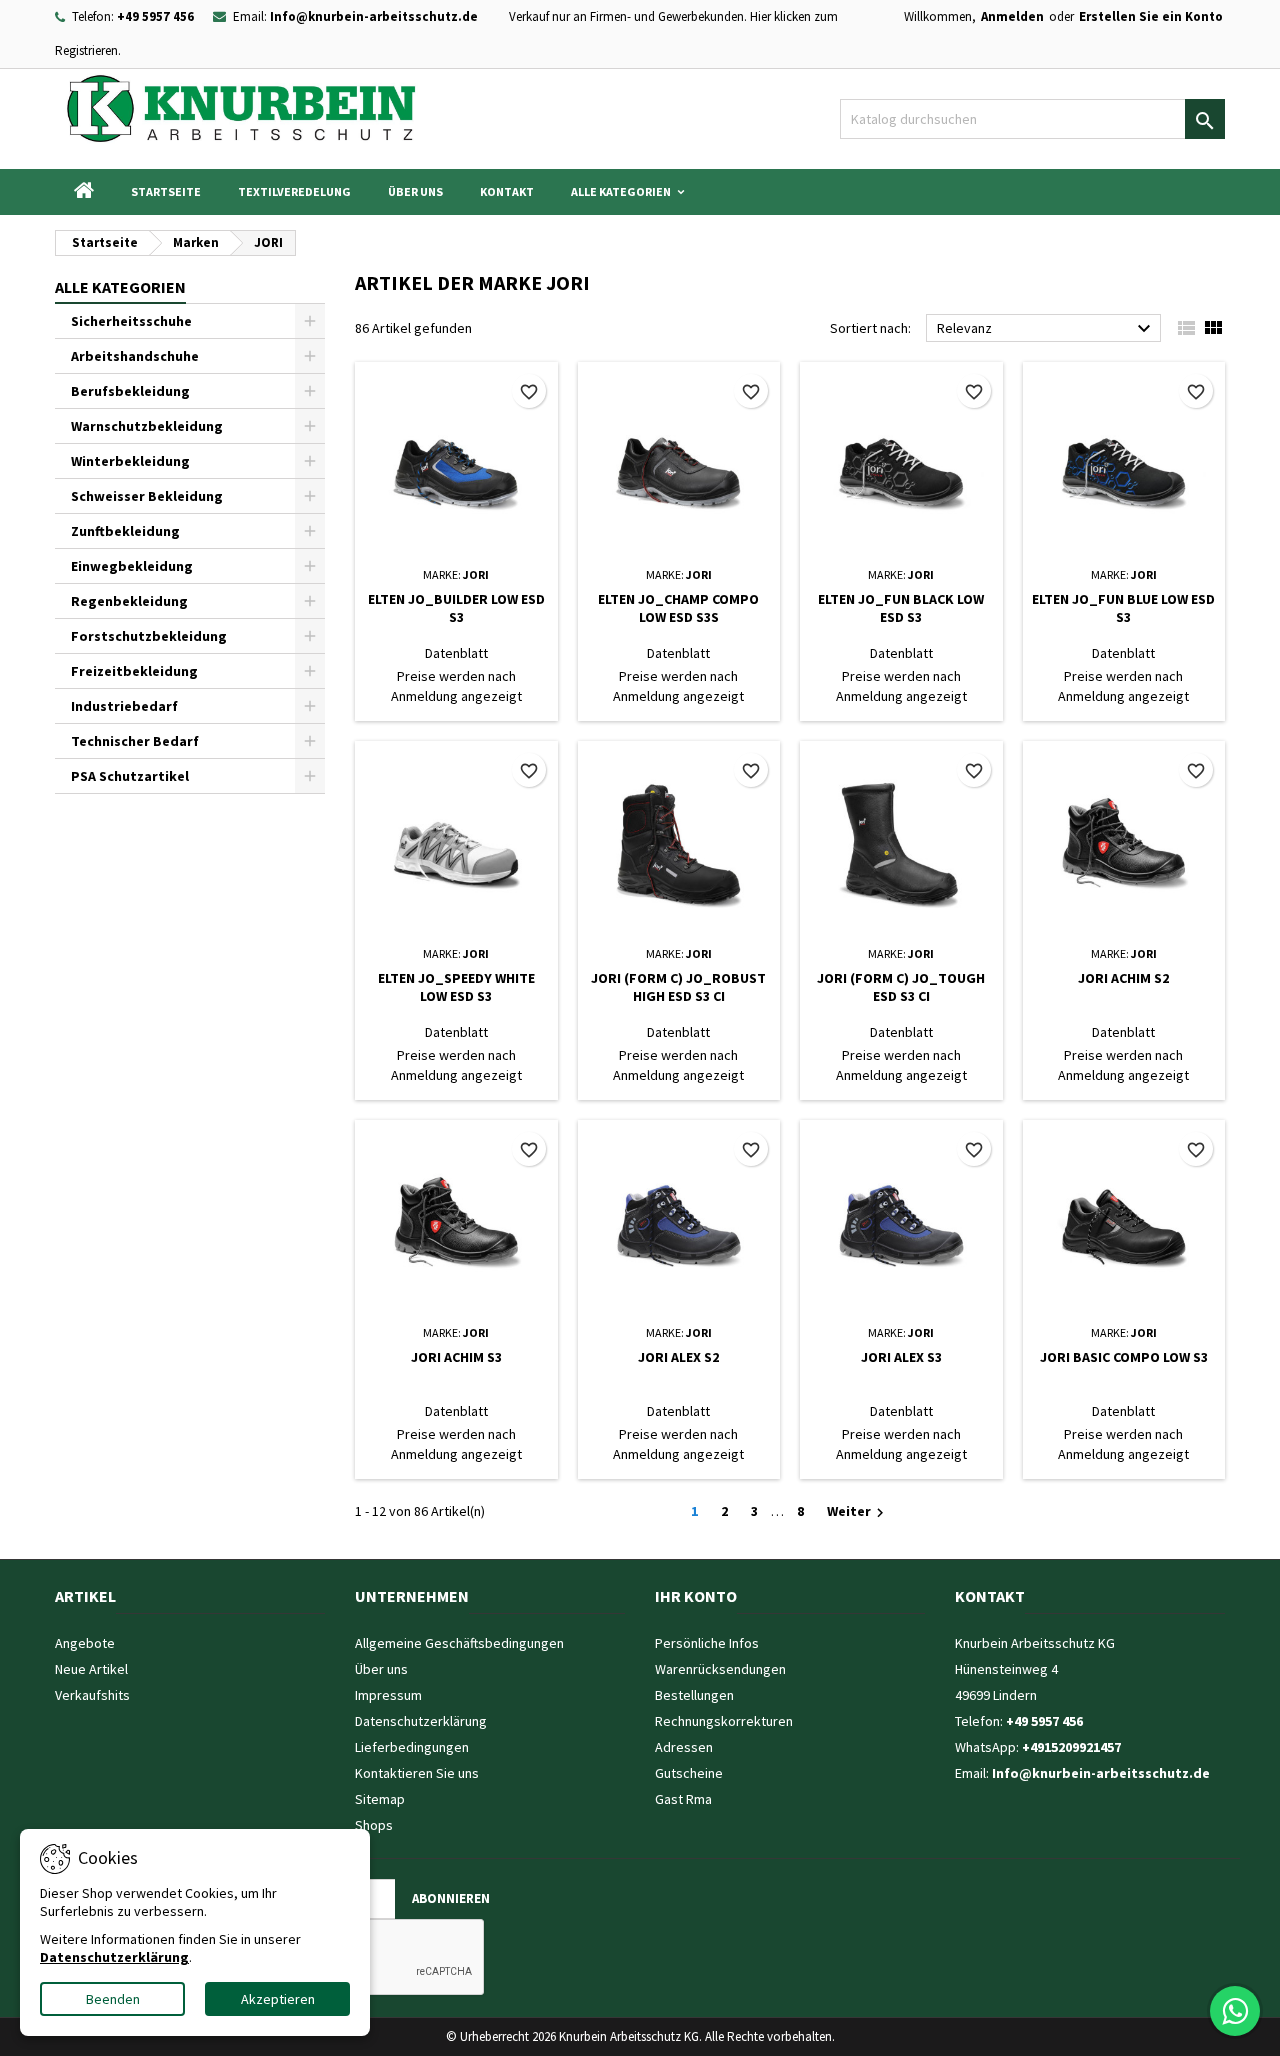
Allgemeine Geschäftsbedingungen (459, 1643)
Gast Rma (683, 1799)
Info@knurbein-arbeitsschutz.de (374, 16)
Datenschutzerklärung (421, 1721)
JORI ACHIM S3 (456, 1357)
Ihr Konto (696, 1596)
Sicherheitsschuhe (131, 321)
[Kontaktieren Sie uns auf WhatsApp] (1235, 2011)
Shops (374, 1825)
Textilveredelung (294, 191)
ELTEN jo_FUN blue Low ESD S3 (1123, 608)
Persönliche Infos (707, 1643)
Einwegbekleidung (132, 566)
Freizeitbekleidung (134, 671)
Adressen (684, 1747)
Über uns (415, 191)
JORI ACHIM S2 (1123, 978)
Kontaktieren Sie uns (417, 1773)
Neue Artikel (91, 1669)
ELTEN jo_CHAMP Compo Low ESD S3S (678, 608)
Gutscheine (689, 1773)
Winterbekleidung (130, 461)
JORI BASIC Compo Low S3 (1124, 1357)
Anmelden (1012, 16)
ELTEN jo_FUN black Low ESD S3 (901, 608)
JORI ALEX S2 (678, 1357)
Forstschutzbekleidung (149, 636)
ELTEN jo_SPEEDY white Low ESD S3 (456, 987)
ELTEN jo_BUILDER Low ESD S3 (456, 608)
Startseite (166, 191)
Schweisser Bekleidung (147, 496)
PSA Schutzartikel (130, 776)
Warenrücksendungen (720, 1669)
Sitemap (380, 1799)
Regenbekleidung (129, 601)
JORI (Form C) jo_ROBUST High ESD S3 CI (678, 987)
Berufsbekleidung (130, 391)
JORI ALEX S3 (901, 1357)
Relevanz (1046, 329)
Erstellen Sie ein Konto (1151, 16)
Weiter (858, 1512)
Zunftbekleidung (125, 531)
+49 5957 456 (155, 16)
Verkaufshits (92, 1695)
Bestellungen (694, 1695)
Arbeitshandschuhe (135, 356)
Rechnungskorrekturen (724, 1721)
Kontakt (507, 191)
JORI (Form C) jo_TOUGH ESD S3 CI (901, 987)
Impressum (388, 1695)
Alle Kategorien (621, 191)
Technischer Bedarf (135, 741)
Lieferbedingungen (412, 1747)
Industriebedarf (124, 706)
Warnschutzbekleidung (147, 426)
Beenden (113, 1999)
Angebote (85, 1643)
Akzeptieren (278, 1999)
